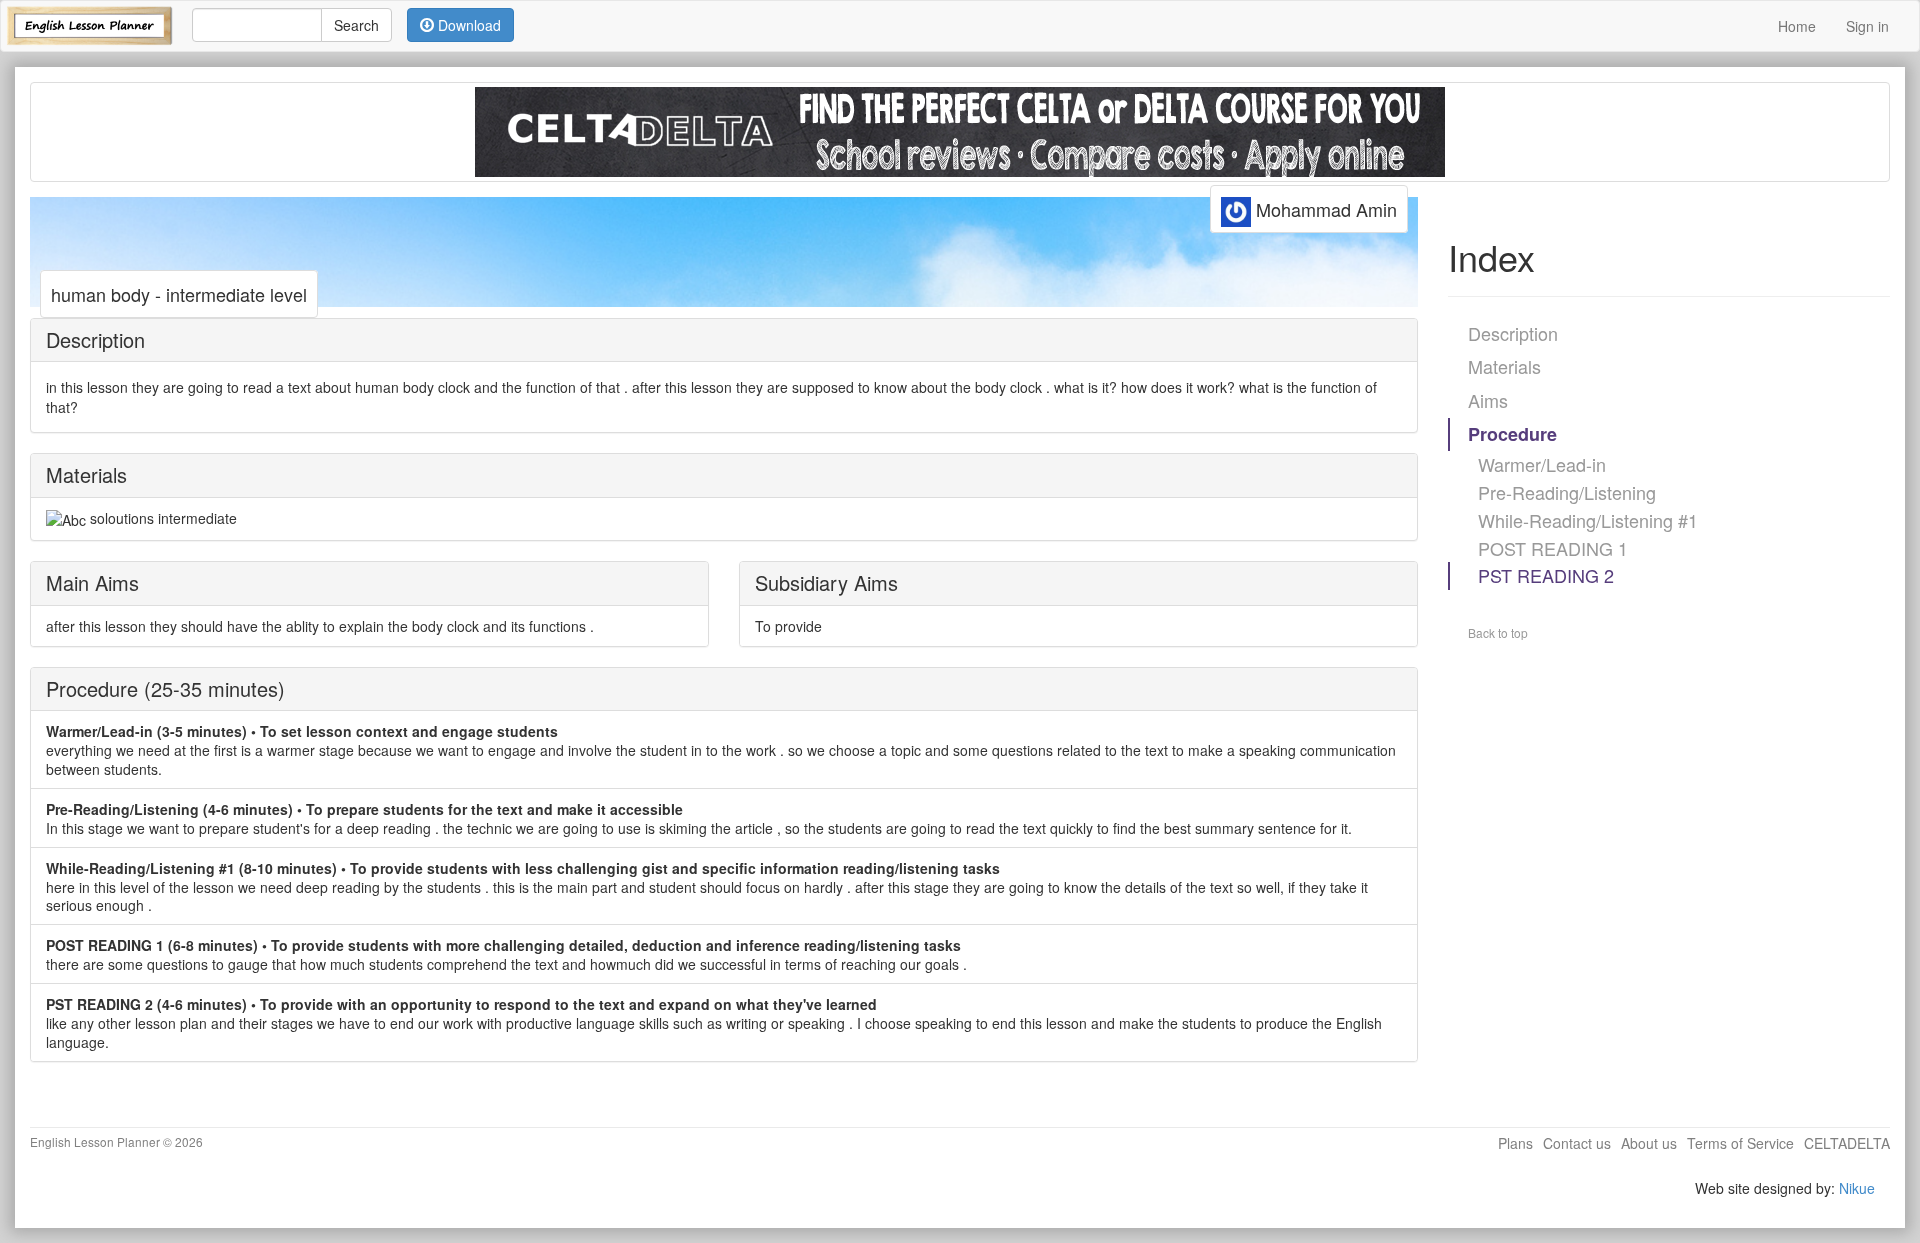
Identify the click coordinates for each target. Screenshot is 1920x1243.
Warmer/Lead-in (1542, 464)
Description (1513, 333)
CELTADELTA (1847, 1143)
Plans (1515, 1143)
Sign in (1867, 26)
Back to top (1498, 632)
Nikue (1857, 1188)
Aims (1488, 400)
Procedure (1512, 434)
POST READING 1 (1553, 548)
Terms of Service (1740, 1143)
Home (1797, 26)
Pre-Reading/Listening (1567, 492)
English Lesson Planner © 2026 (116, 1141)
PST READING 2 (1546, 575)
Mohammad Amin (1324, 209)
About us (1649, 1143)
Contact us (1577, 1143)
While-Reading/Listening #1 (1588, 520)
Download (467, 25)
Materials (1504, 366)
